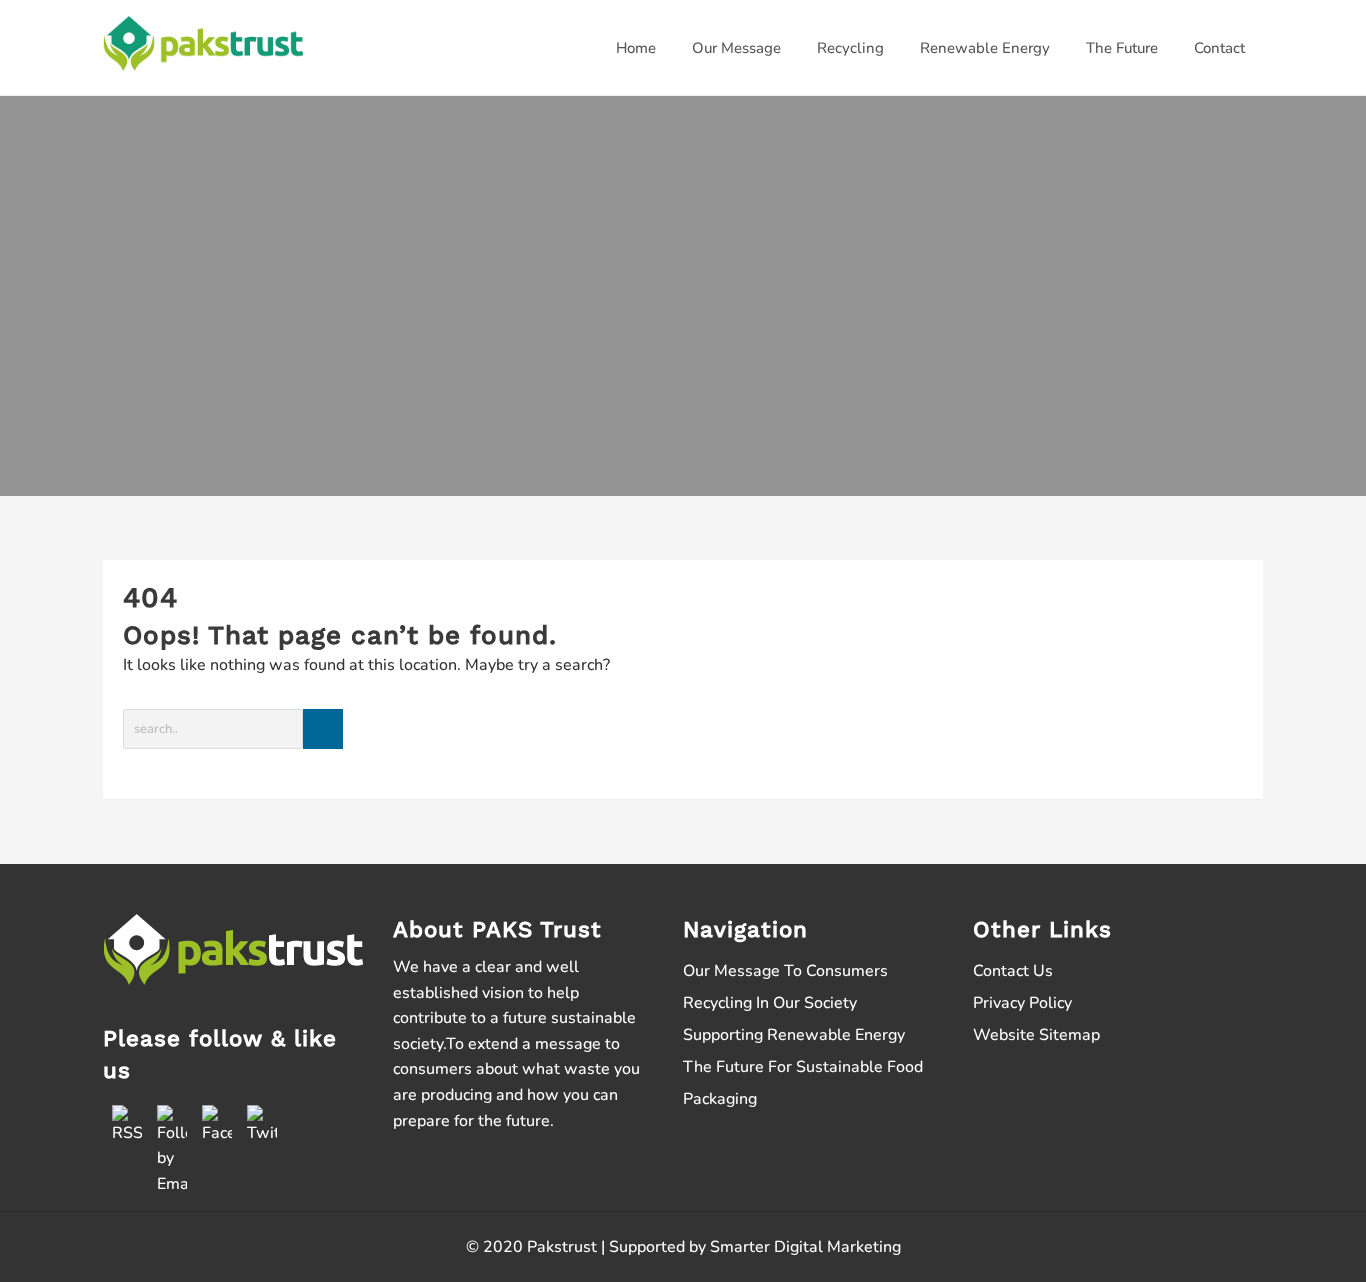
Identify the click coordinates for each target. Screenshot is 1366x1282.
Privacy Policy (1022, 1003)
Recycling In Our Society (770, 1003)
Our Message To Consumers (785, 971)
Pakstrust (562, 1247)
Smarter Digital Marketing (805, 1247)
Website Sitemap (1036, 1035)
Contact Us (1013, 971)
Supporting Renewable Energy (794, 1035)
